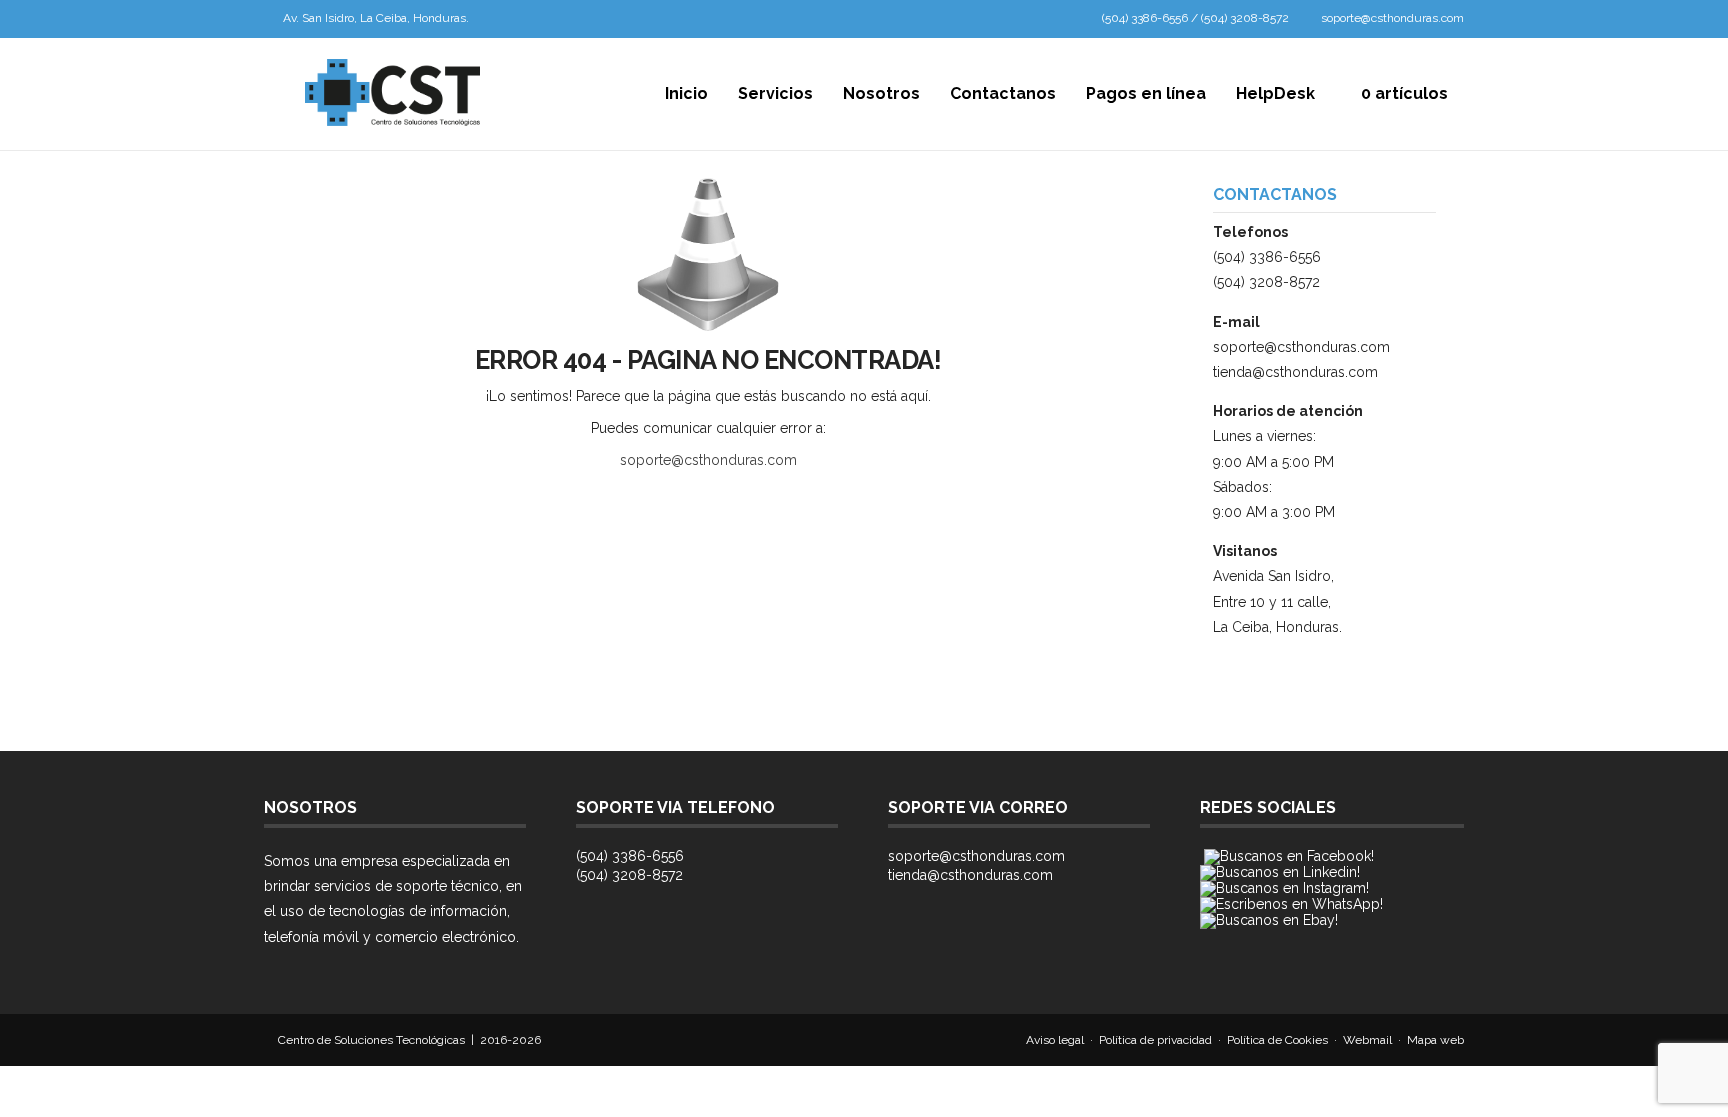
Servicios (775, 93)
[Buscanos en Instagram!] (1284, 888)
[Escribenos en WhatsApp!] (1291, 904)
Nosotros (881, 93)
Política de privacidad (1155, 1040)
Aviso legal (1055, 1040)
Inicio (686, 93)
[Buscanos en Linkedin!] (1280, 872)
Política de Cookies (1277, 1040)
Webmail (1367, 1040)
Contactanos (1003, 93)
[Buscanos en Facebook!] (1289, 856)
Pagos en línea (1146, 93)
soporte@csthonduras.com (1392, 18)
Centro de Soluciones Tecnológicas (371, 1040)
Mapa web (1435, 1040)
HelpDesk (1275, 93)
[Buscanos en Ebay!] (1269, 920)
